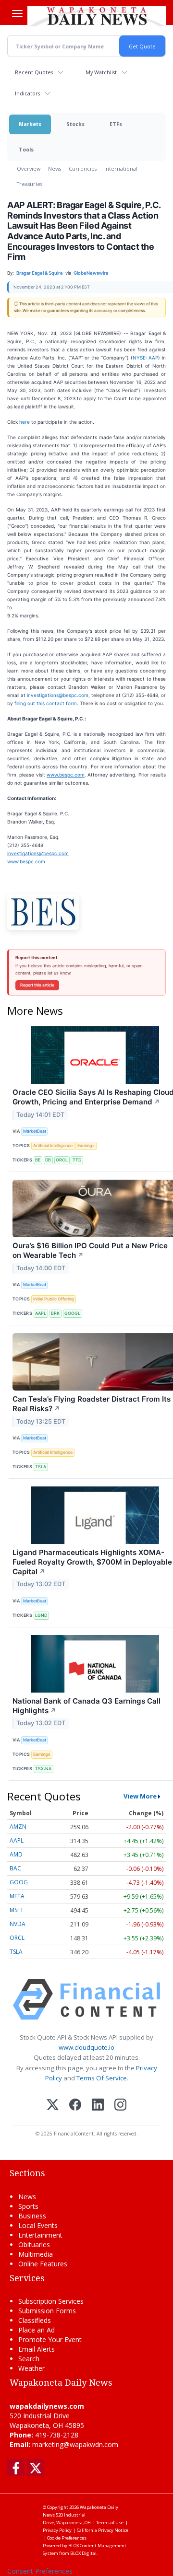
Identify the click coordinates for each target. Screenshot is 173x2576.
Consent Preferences (40, 2571)
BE (38, 1160)
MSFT (17, 1910)
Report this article (37, 985)
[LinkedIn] (98, 2106)
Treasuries (30, 184)
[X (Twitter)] (53, 2106)
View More (140, 1796)
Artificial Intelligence (53, 1145)
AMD (16, 1854)
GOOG (19, 1882)
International (121, 168)
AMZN (18, 1827)
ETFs (116, 124)
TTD (77, 1160)
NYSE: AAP (146, 358)
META (17, 1896)
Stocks (75, 124)
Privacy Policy (57, 2530)
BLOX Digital (83, 2553)
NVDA (18, 1924)
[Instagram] (120, 2106)
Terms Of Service (102, 2078)
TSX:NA (43, 1769)
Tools (26, 149)
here (25, 422)
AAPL (41, 1313)
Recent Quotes (34, 72)
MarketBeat (35, 1131)
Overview (29, 168)
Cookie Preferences (67, 2538)
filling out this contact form (46, 703)
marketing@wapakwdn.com (75, 2444)
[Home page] (97, 16)
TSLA (41, 1467)
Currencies (83, 168)
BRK (55, 1313)
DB (48, 1160)
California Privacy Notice (103, 2530)
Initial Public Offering (54, 1299)
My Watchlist (101, 72)
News (55, 168)
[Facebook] (75, 2106)
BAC (15, 1868)
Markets (30, 124)
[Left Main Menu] (17, 13)
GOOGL (72, 1313)
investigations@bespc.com (58, 695)
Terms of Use (110, 2523)
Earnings (86, 1145)
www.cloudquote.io (86, 2047)
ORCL (62, 1160)
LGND (41, 1615)
